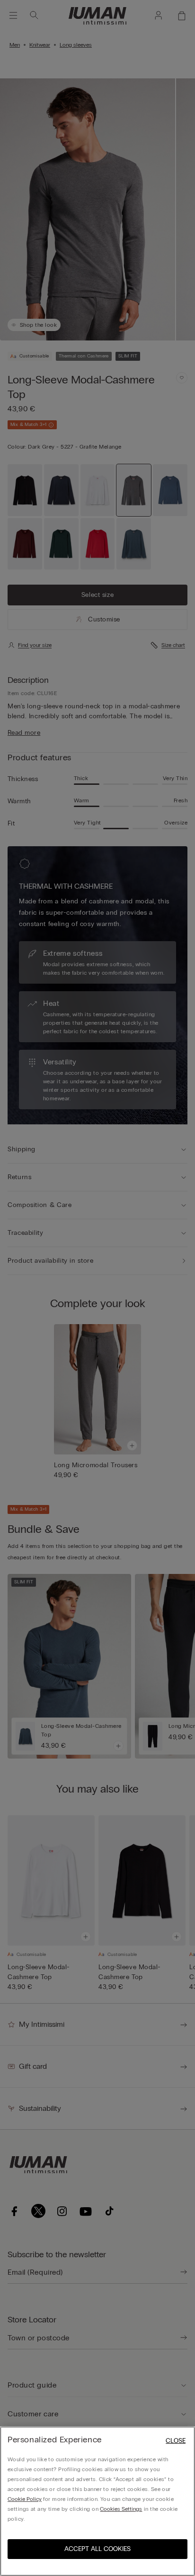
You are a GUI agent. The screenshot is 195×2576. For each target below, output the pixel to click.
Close (176, 2441)
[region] (97, 2501)
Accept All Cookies (97, 2549)
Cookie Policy (25, 2499)
